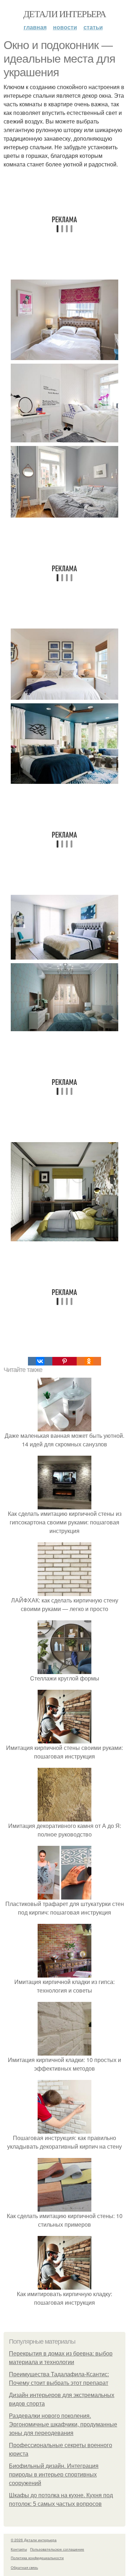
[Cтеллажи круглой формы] (64, 1670)
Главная (35, 27)
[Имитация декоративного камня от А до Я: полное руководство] (64, 1817)
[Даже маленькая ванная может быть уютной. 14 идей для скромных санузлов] (64, 1427)
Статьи (93, 27)
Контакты (19, 2549)
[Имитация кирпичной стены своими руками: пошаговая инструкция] (64, 1739)
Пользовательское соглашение (57, 2549)
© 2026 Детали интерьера (34, 2540)
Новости (65, 27)
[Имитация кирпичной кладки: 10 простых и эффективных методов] (64, 2051)
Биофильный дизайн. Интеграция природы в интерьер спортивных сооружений (54, 2475)
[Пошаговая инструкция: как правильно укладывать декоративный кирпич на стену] (64, 2129)
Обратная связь (24, 2567)
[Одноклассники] (89, 1361)
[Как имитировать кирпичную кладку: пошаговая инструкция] (64, 2285)
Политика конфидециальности (37, 2558)
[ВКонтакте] (40, 1361)
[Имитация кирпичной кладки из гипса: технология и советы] (64, 1973)
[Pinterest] (64, 1361)
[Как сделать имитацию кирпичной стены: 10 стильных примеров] (64, 2207)
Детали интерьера (64, 14)
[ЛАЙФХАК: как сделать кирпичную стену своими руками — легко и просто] (64, 1592)
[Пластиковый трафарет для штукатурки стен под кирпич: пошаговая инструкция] (64, 1895)
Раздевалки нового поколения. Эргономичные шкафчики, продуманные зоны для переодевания (63, 2424)
